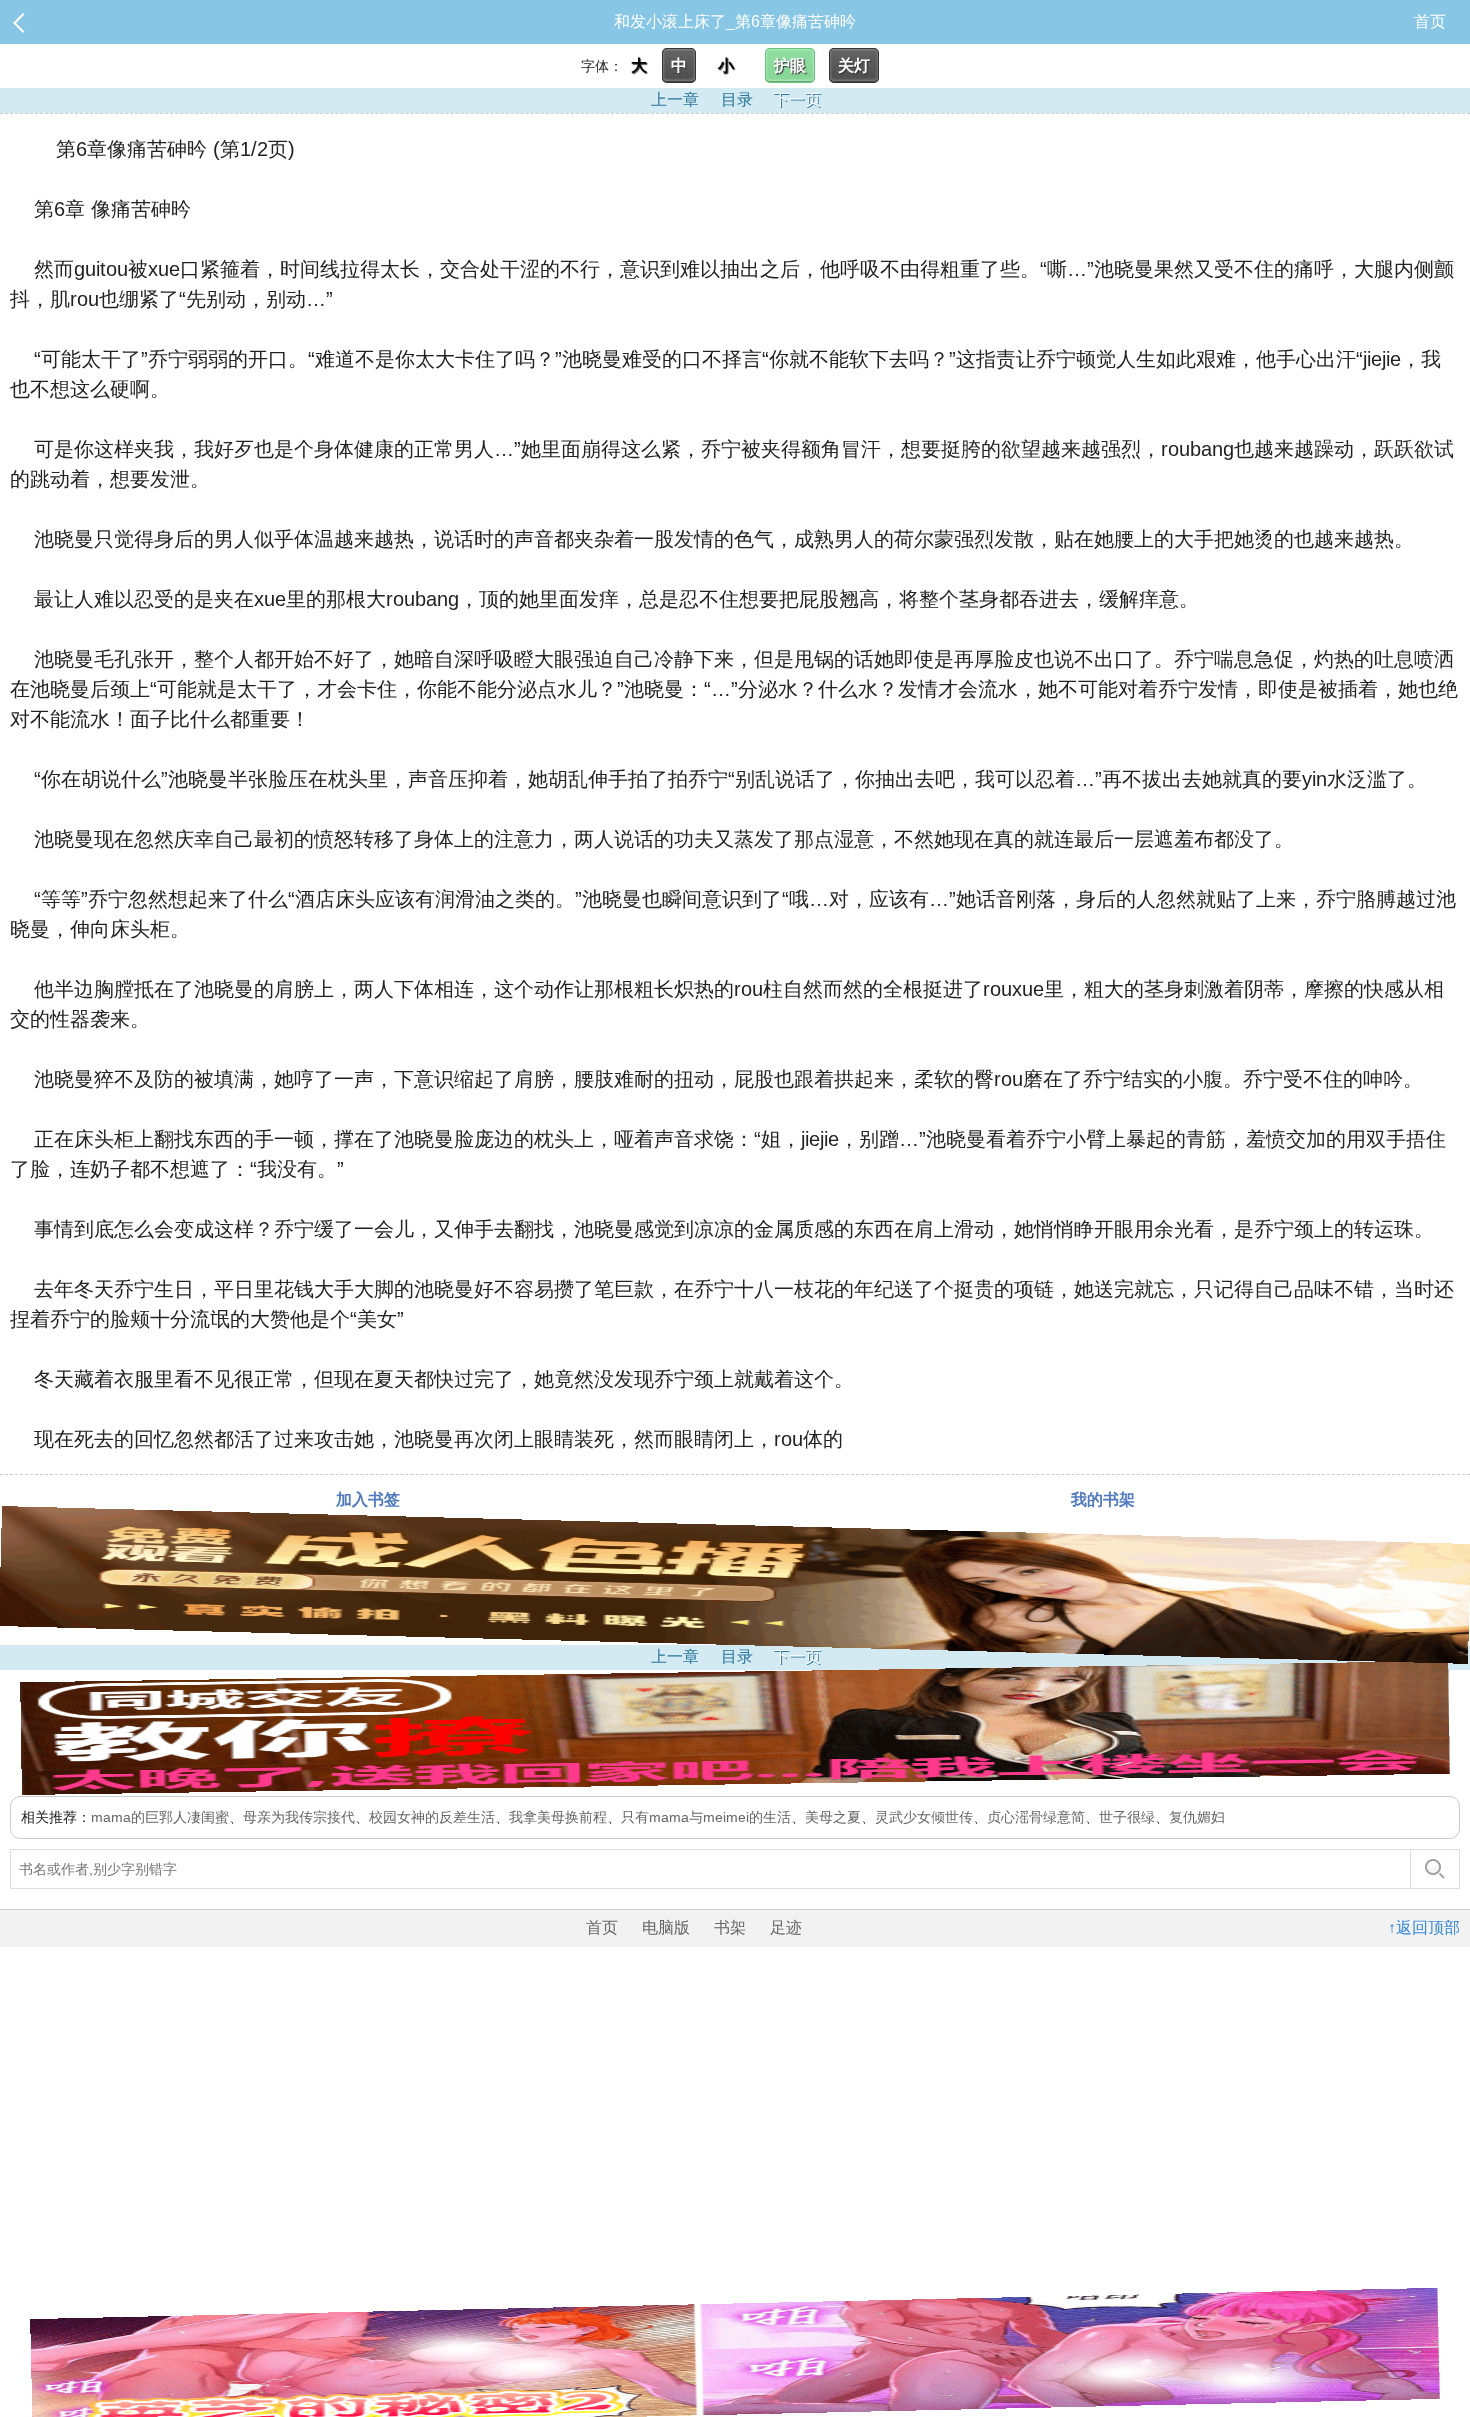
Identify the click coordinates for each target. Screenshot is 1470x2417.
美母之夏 (833, 1817)
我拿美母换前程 (558, 1817)
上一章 (675, 99)
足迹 (786, 1927)
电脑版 (666, 1927)
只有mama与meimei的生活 (706, 1817)
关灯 (854, 65)
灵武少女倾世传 (924, 1817)
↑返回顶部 (1424, 1927)
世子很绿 (1127, 1817)
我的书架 (1103, 1499)
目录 (737, 99)
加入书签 (368, 1499)
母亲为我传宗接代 (299, 1817)
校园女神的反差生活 (432, 1817)
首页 (1430, 21)
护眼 (790, 65)
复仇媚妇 (1197, 1817)
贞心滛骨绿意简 (1036, 1817)
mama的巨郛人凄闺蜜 (160, 1817)
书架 (730, 1927)
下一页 (797, 99)
